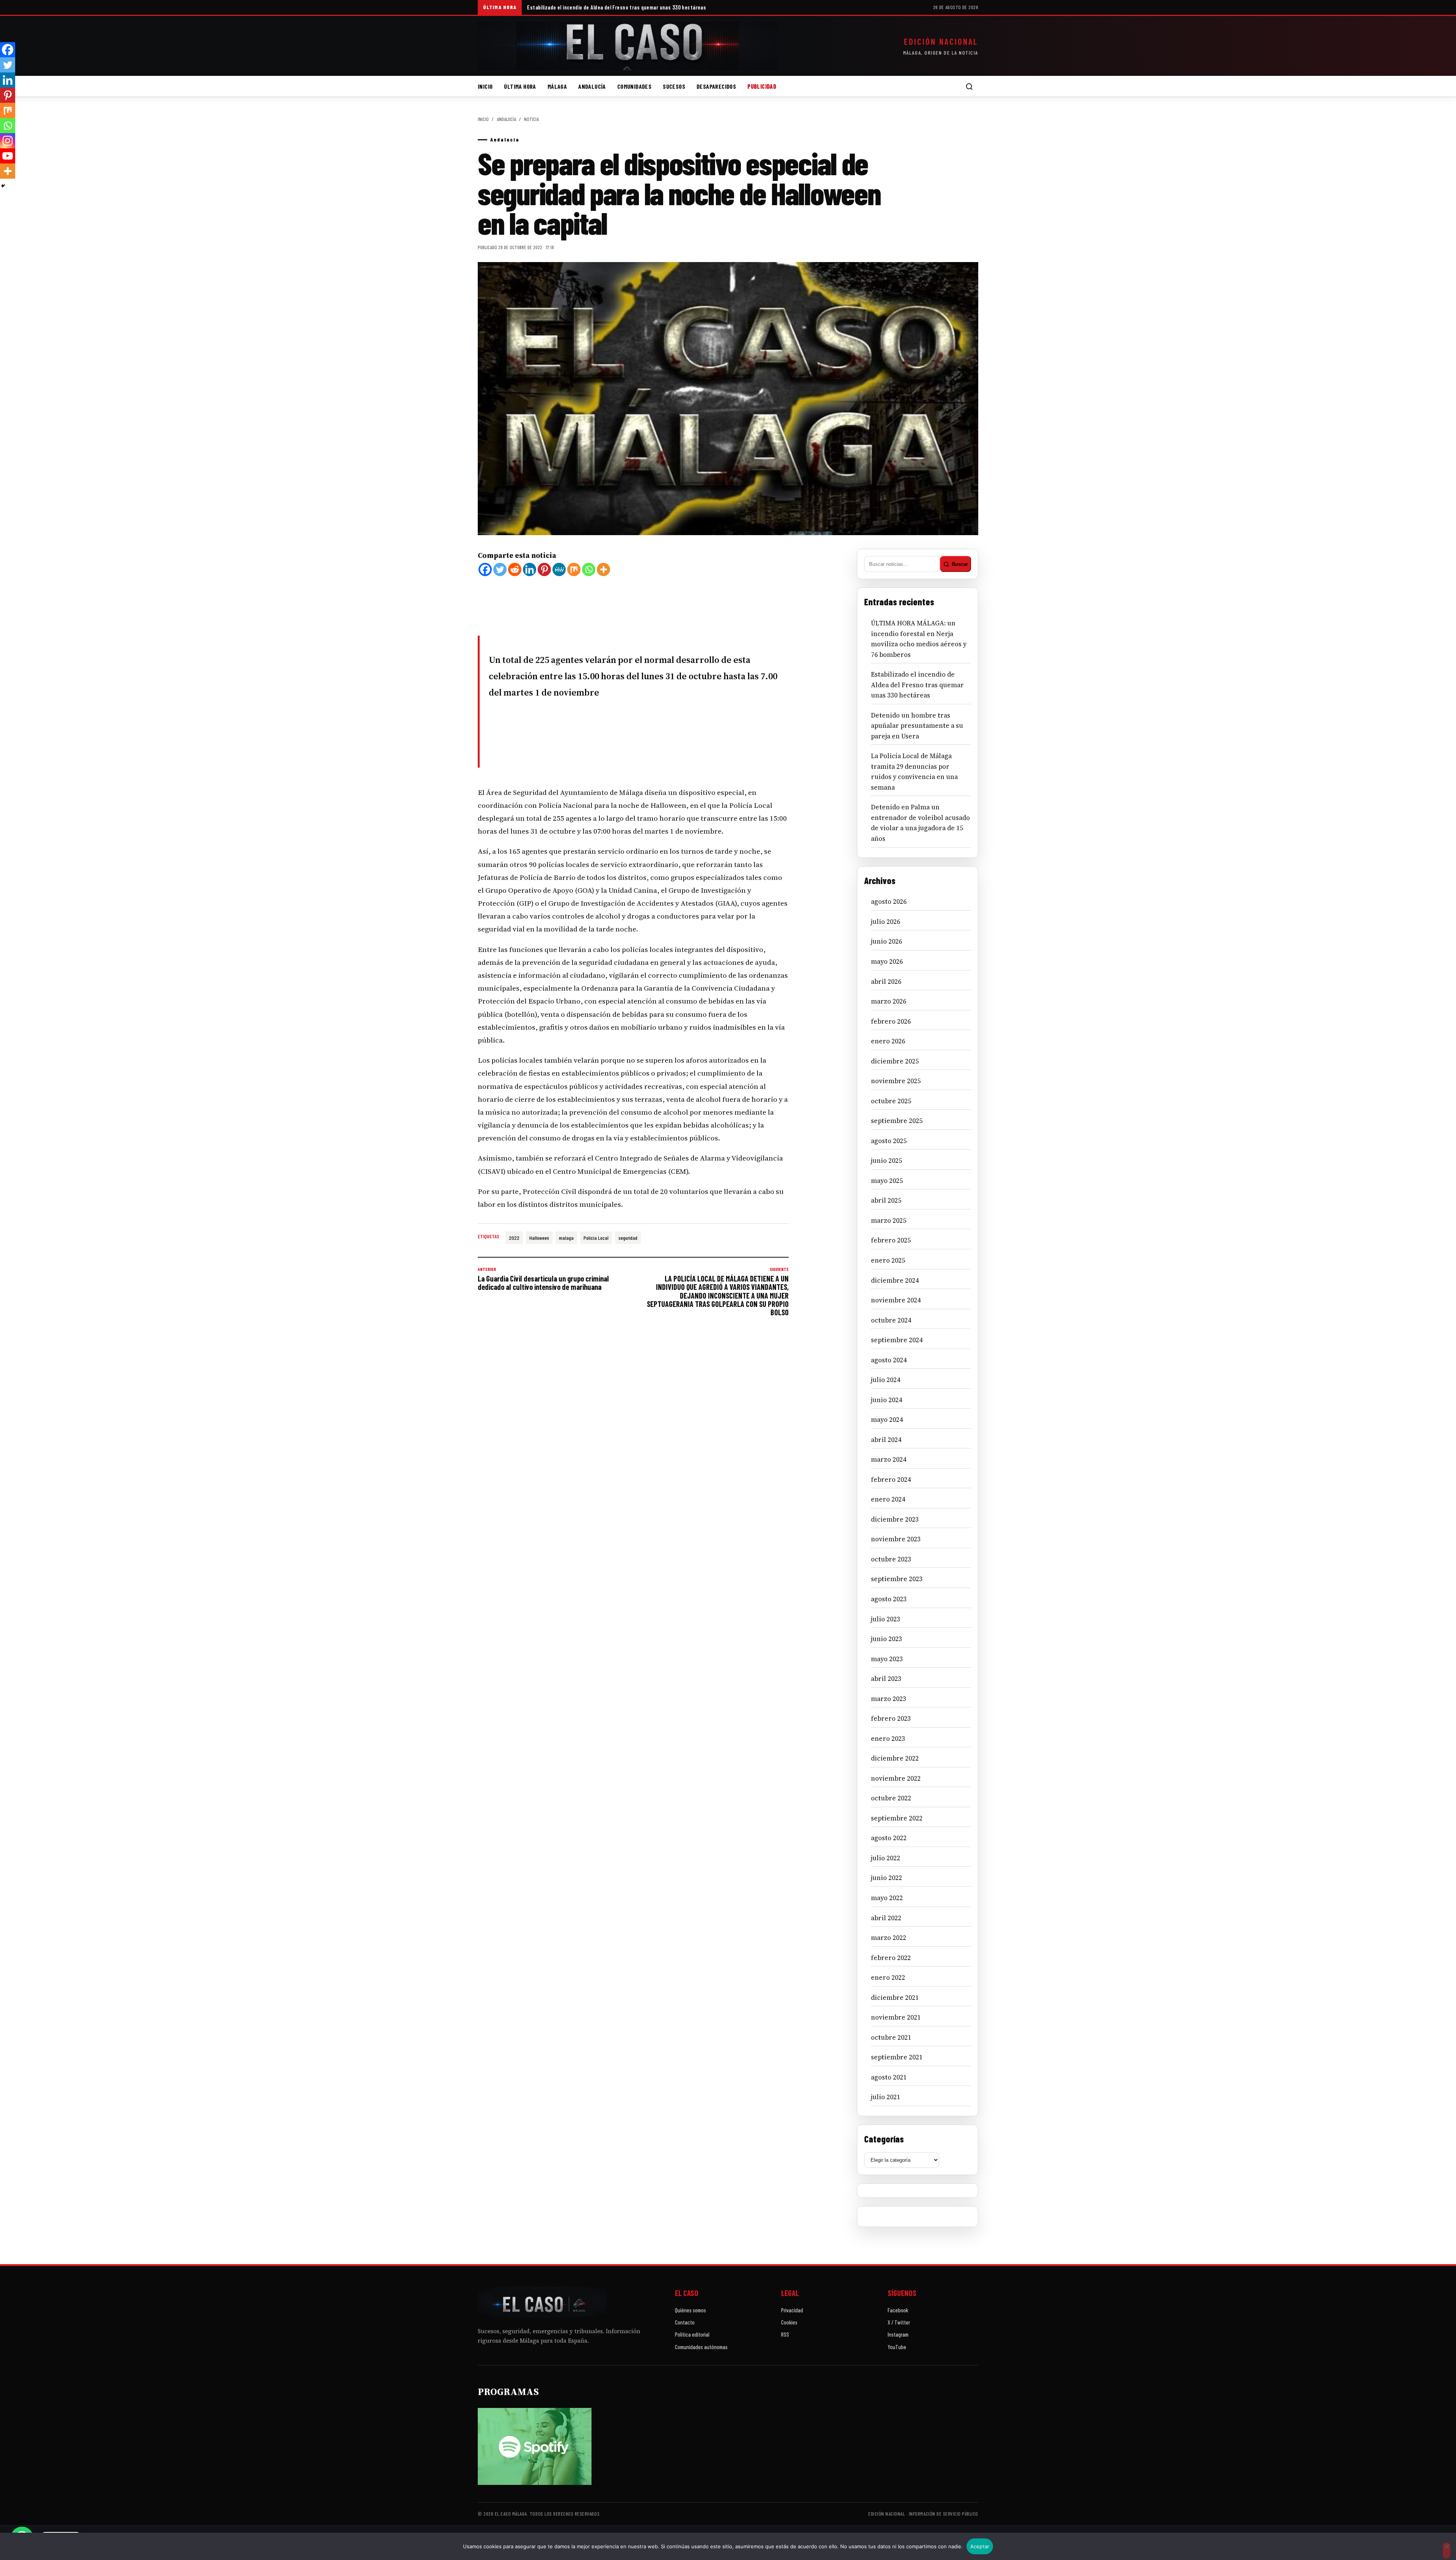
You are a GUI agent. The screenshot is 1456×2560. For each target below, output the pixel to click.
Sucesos (674, 86)
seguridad (628, 1238)
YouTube (897, 2347)
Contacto (685, 2322)
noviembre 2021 (896, 2017)
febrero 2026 (891, 1021)
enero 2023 (888, 1739)
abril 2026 (886, 982)
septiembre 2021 (897, 2057)
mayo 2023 (887, 1659)
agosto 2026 (889, 901)
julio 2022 (886, 1858)
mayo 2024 (887, 1420)
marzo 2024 (889, 1459)
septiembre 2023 (897, 1579)
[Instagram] (8, 141)
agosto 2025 (889, 1141)
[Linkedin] (530, 569)
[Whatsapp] (589, 569)
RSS (785, 2334)
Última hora (520, 86)
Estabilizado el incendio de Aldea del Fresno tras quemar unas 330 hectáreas (617, 7)
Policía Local (596, 1238)
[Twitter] (500, 569)
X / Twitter (899, 2322)
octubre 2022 (891, 1798)
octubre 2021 (891, 2037)
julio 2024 (886, 1380)
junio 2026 (886, 941)
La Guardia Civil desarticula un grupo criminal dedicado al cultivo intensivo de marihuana (543, 1279)
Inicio (485, 86)
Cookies (789, 2322)
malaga (566, 1238)
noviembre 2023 (896, 1539)
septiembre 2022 (897, 1818)
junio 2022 (886, 1878)
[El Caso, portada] (628, 46)
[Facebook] (485, 569)
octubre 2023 (891, 1559)
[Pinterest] (544, 569)
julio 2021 (886, 2097)
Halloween (539, 1238)
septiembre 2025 (897, 1121)
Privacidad (792, 2310)
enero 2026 (888, 1041)
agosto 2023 (889, 1599)
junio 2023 (886, 1639)
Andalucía (592, 86)
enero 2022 (888, 1977)
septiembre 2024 (897, 1340)
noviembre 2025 (896, 1081)
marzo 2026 (889, 1001)
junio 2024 (886, 1400)
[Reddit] (515, 569)
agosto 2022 (889, 1838)
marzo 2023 (889, 1699)
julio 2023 (886, 1619)
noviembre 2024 (896, 1300)
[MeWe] (559, 569)
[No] (1447, 2551)
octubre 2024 (891, 1320)
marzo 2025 (889, 1220)
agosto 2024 (889, 1360)
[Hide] (3, 186)
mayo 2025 (887, 1181)
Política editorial (692, 2334)
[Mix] (574, 569)
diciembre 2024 (895, 1280)
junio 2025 (886, 1161)
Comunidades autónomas (701, 2347)
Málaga (557, 86)
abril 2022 (886, 1918)
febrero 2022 (891, 1958)
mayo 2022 (887, 1898)
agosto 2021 (889, 2077)
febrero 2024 (891, 1479)
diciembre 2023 (895, 1519)
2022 (514, 1238)
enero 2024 (888, 1499)
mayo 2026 (887, 961)
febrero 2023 (891, 1718)
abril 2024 (886, 1440)
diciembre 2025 (895, 1061)
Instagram (898, 2334)
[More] (603, 569)
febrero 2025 (891, 1240)
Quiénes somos (690, 2310)
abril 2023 (886, 1679)
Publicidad (762, 86)
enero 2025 (888, 1260)
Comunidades (634, 86)
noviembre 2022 (896, 1778)
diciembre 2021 (895, 1998)
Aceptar (980, 2546)
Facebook (898, 2310)
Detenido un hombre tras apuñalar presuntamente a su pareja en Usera (917, 726)
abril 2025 (886, 1200)
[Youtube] (8, 156)
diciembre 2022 (895, 1758)
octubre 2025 (891, 1101)
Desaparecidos (716, 86)
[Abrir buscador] (969, 86)
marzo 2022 (889, 1938)
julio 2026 (886, 922)
